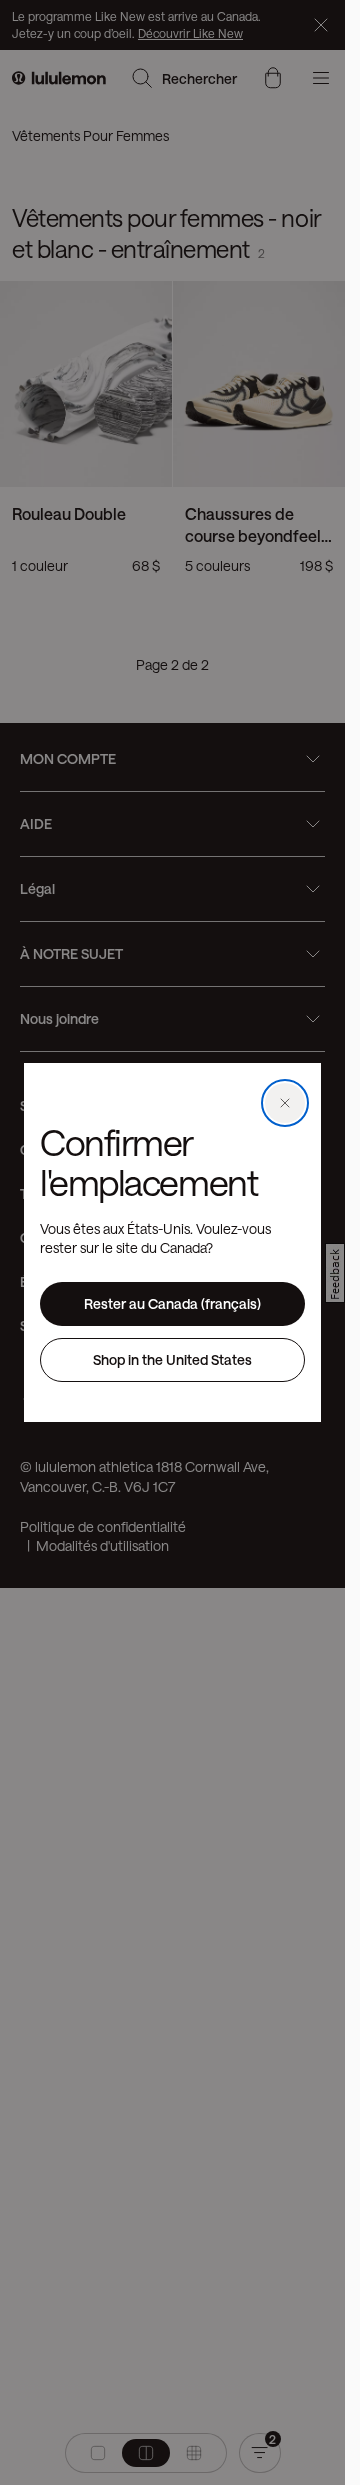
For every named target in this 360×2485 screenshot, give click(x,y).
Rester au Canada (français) (172, 1303)
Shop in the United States (172, 1359)
